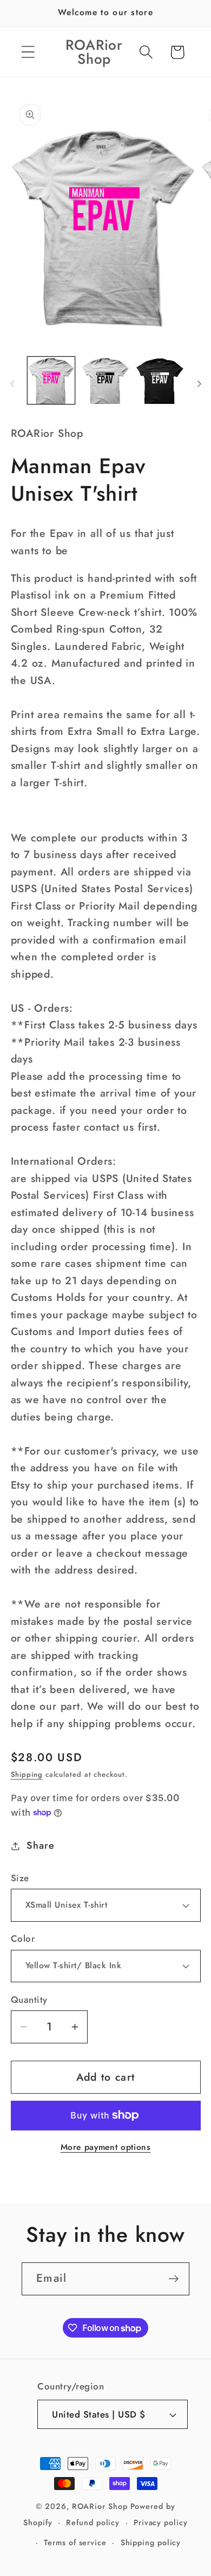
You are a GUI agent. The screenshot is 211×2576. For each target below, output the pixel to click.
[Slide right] (199, 384)
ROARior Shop (100, 2506)
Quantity (29, 2000)
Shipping (27, 1774)
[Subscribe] (173, 2279)
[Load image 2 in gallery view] (105, 381)
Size (20, 1878)
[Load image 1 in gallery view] (51, 381)
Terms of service (75, 2542)
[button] (28, 52)
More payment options (106, 2147)
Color (23, 1939)
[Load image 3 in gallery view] (160, 381)
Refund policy (93, 2522)
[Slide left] (12, 384)
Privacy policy (161, 2522)
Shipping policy (151, 2542)
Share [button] (40, 1845)
